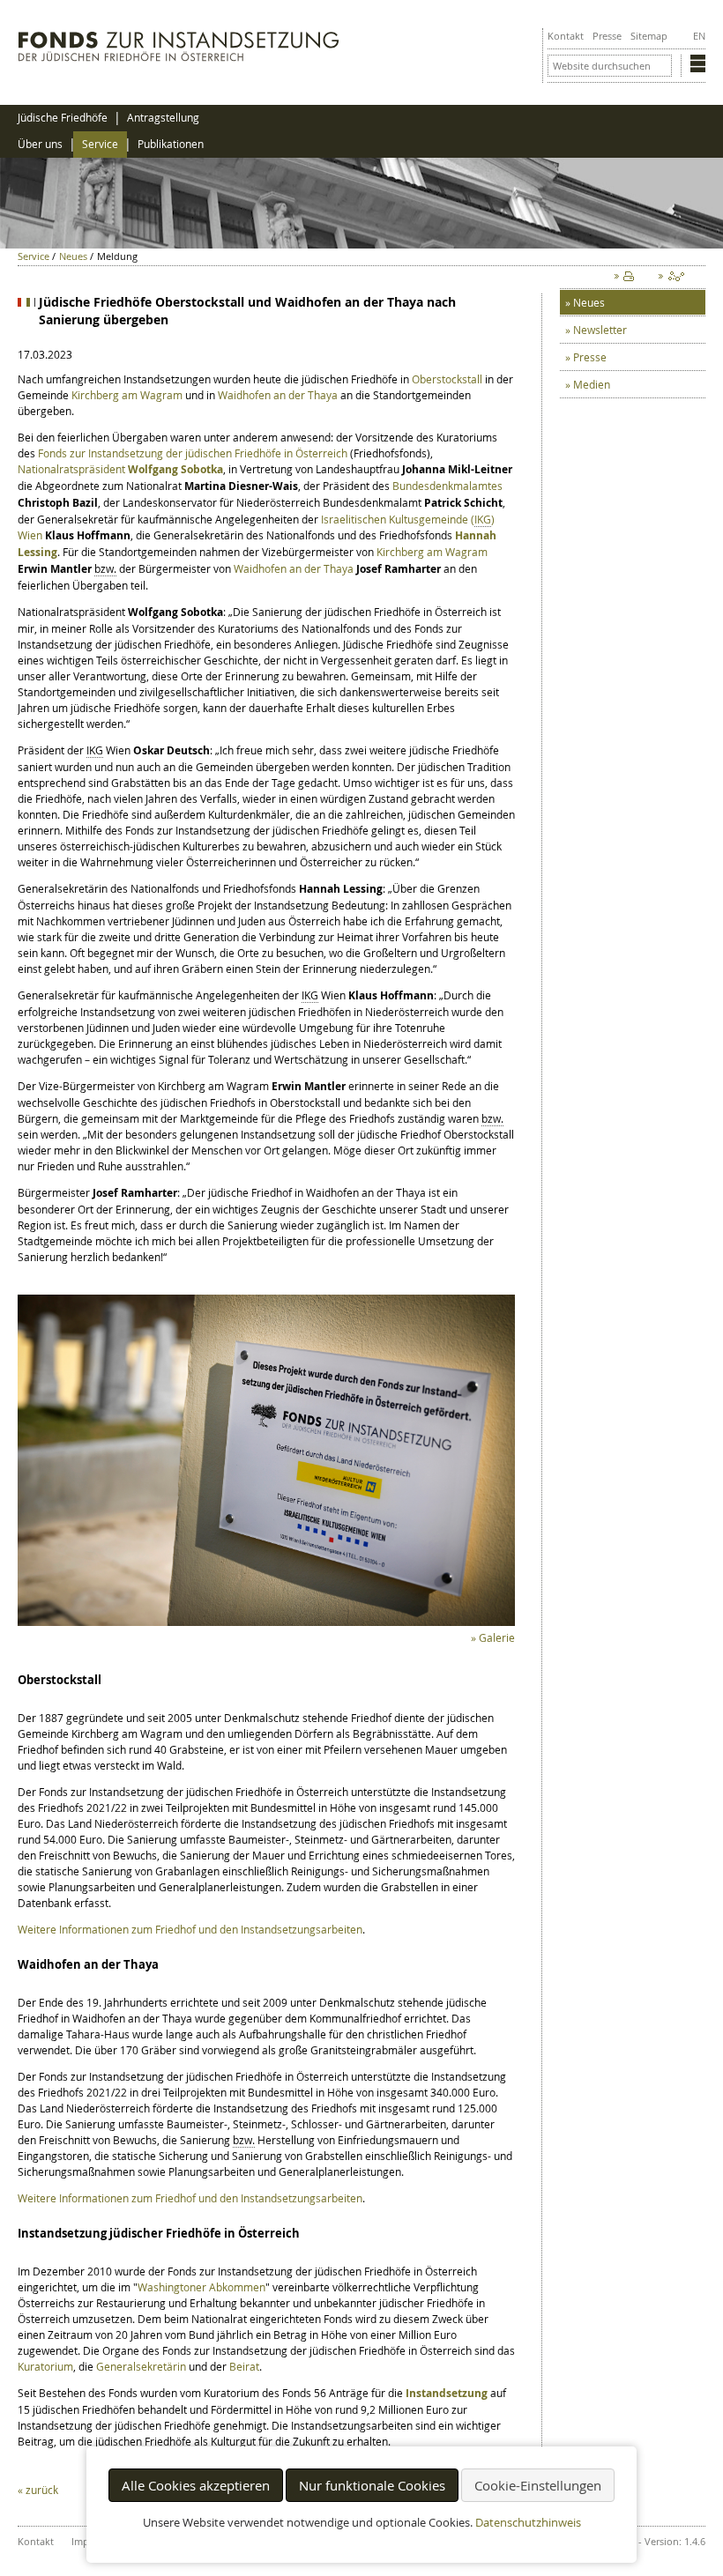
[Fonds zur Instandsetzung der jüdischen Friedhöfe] (179, 57)
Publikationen (171, 144)
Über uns (40, 144)
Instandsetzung (447, 2393)
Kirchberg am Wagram (127, 395)
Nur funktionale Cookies (372, 2485)
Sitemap (649, 36)
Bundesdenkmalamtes (447, 486)
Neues (73, 256)
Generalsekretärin (141, 2366)
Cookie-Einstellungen (538, 2485)
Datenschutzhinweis (528, 2523)
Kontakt (566, 36)
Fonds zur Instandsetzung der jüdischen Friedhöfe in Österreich (193, 453)
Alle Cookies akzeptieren (196, 2485)
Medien (592, 384)
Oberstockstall (447, 379)
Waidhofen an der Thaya (278, 395)
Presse (607, 36)
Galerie (497, 1637)
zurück (42, 2490)
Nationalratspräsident (120, 469)
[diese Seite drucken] (628, 280)
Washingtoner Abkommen (201, 2287)
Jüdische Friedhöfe (63, 118)
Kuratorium (45, 2366)
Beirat (244, 2366)
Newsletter (600, 330)
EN (699, 36)
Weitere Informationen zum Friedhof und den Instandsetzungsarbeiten (190, 1929)
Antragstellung (163, 118)
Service (100, 144)
